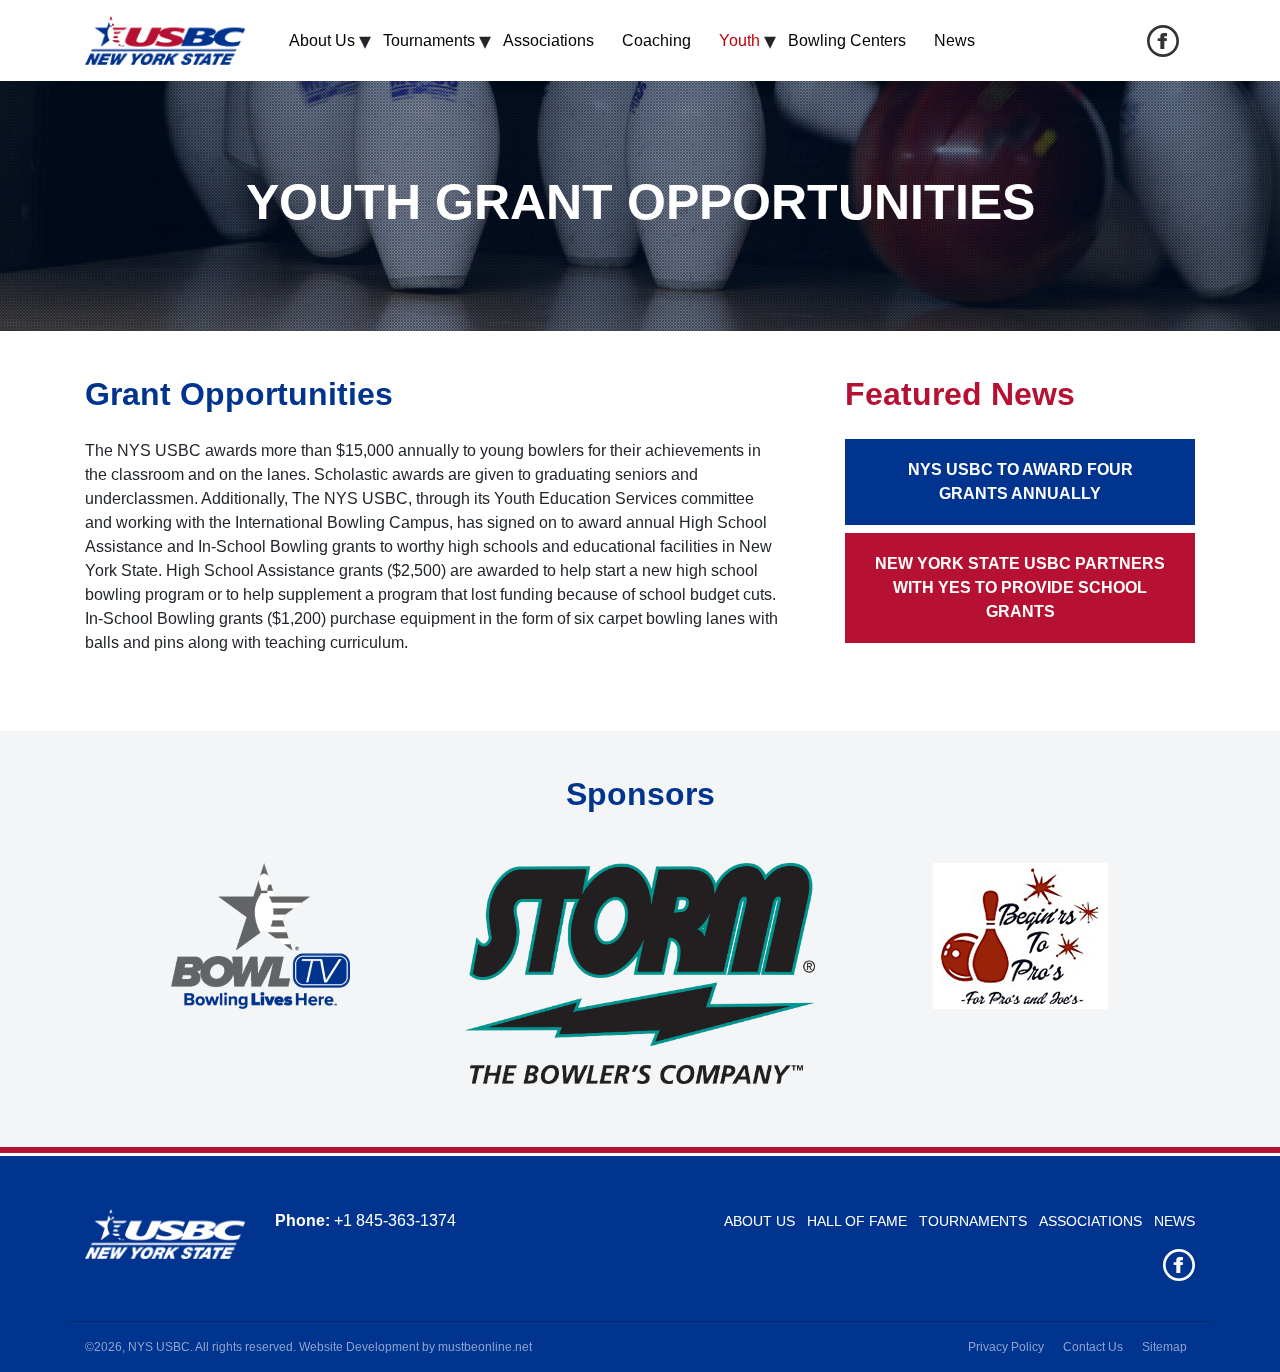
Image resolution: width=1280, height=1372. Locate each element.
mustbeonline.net (485, 1347)
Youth (739, 40)
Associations (548, 40)
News (954, 40)
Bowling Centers (847, 40)
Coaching (656, 40)
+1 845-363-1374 (395, 1220)
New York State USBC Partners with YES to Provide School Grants (1020, 587)
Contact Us (1093, 1347)
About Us (322, 40)
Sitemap (1164, 1347)
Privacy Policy (1006, 1347)
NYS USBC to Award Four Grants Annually (1020, 481)
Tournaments (429, 40)
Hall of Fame (857, 1221)
